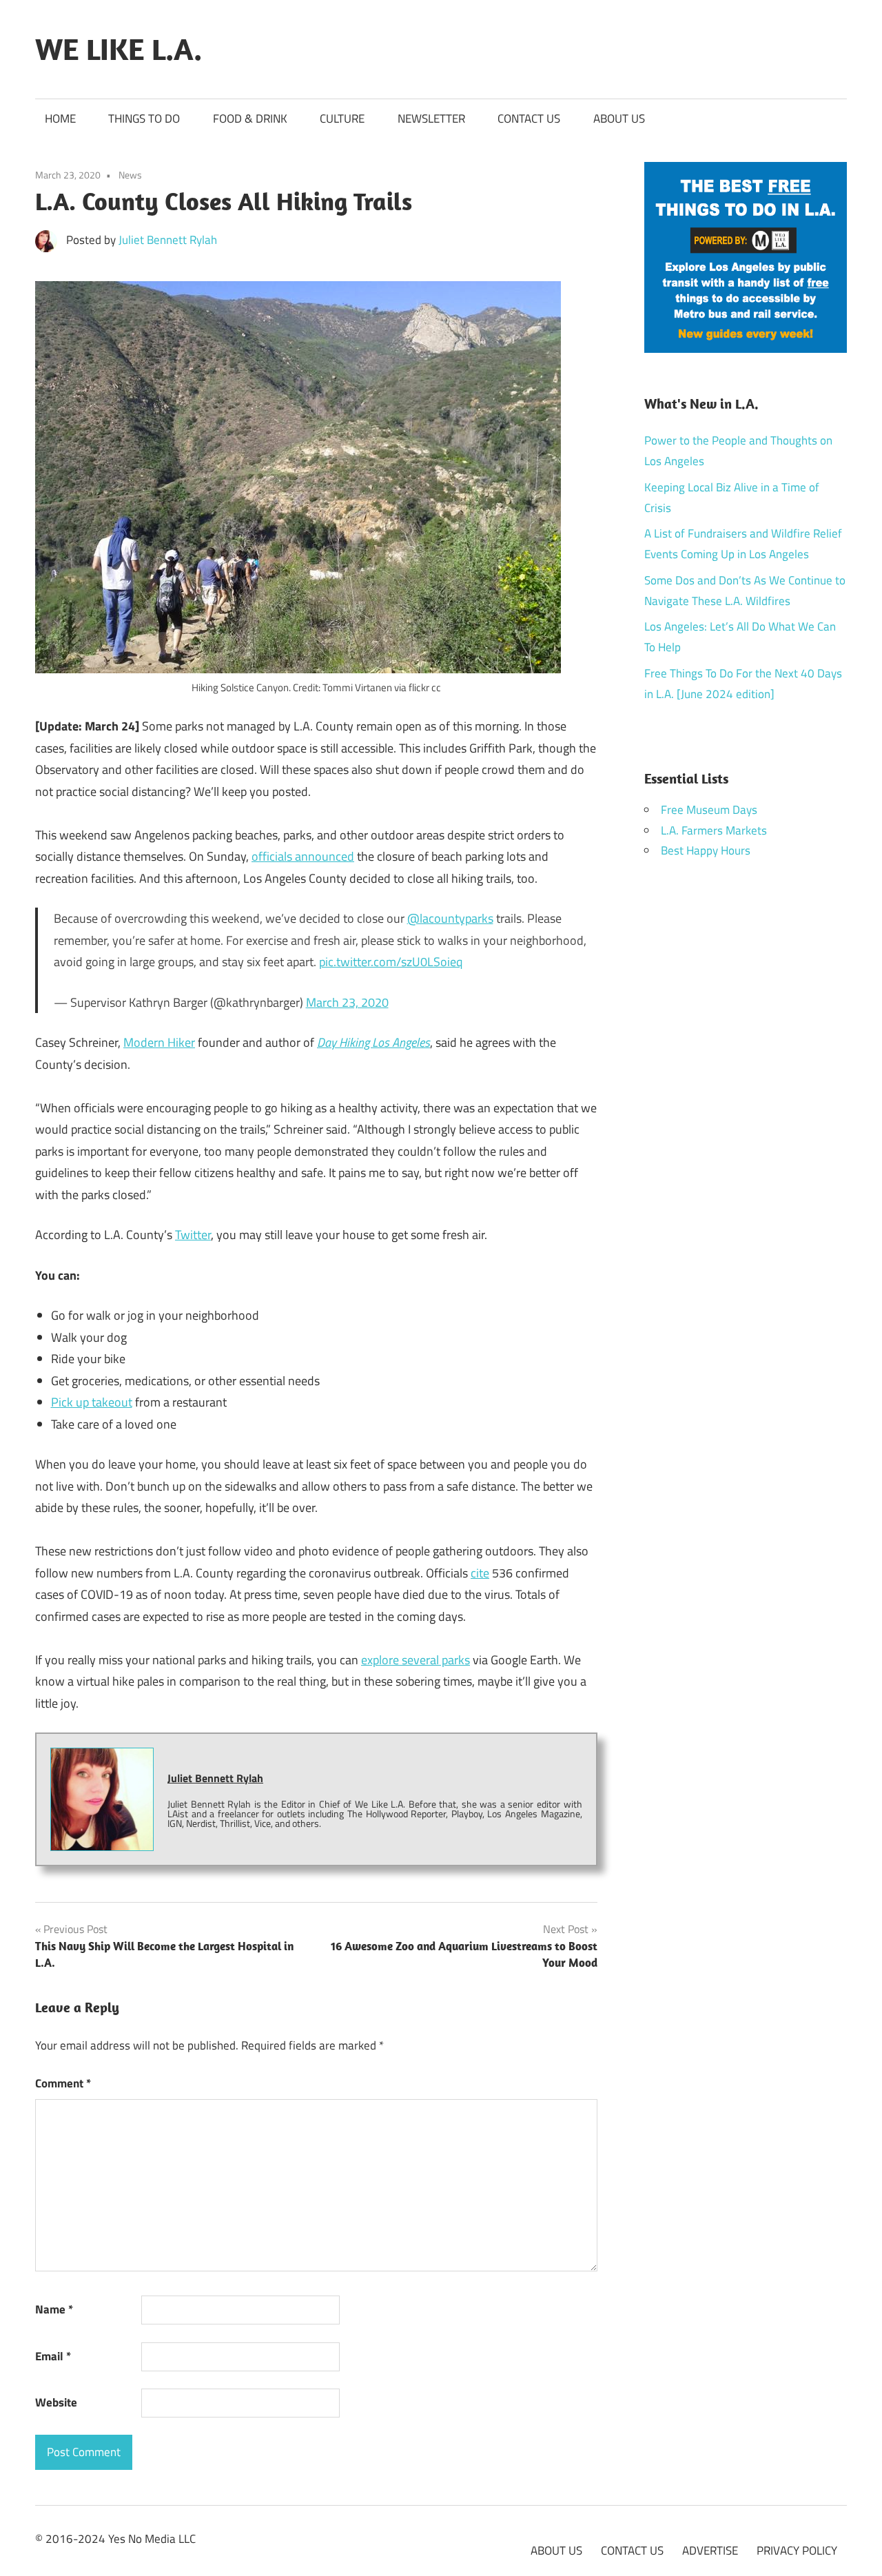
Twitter (193, 1235)
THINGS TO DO (144, 119)
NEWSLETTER (431, 119)
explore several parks (416, 1660)
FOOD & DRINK (250, 119)
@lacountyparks (450, 918)
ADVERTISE (710, 2551)
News (130, 175)
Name (54, 2309)
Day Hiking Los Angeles (373, 1042)
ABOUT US (619, 119)
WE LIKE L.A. (119, 49)
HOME (60, 119)
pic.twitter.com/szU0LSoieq (391, 962)
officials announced (303, 856)
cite (480, 1573)
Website (56, 2402)
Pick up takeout (92, 1402)
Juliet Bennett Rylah (168, 240)
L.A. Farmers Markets (714, 830)
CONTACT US (529, 119)
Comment (63, 2083)
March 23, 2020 (347, 1002)
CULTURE (342, 119)
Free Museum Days (709, 810)
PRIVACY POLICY (797, 2551)
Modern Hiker (159, 1042)
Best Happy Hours (706, 850)
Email (53, 2356)
